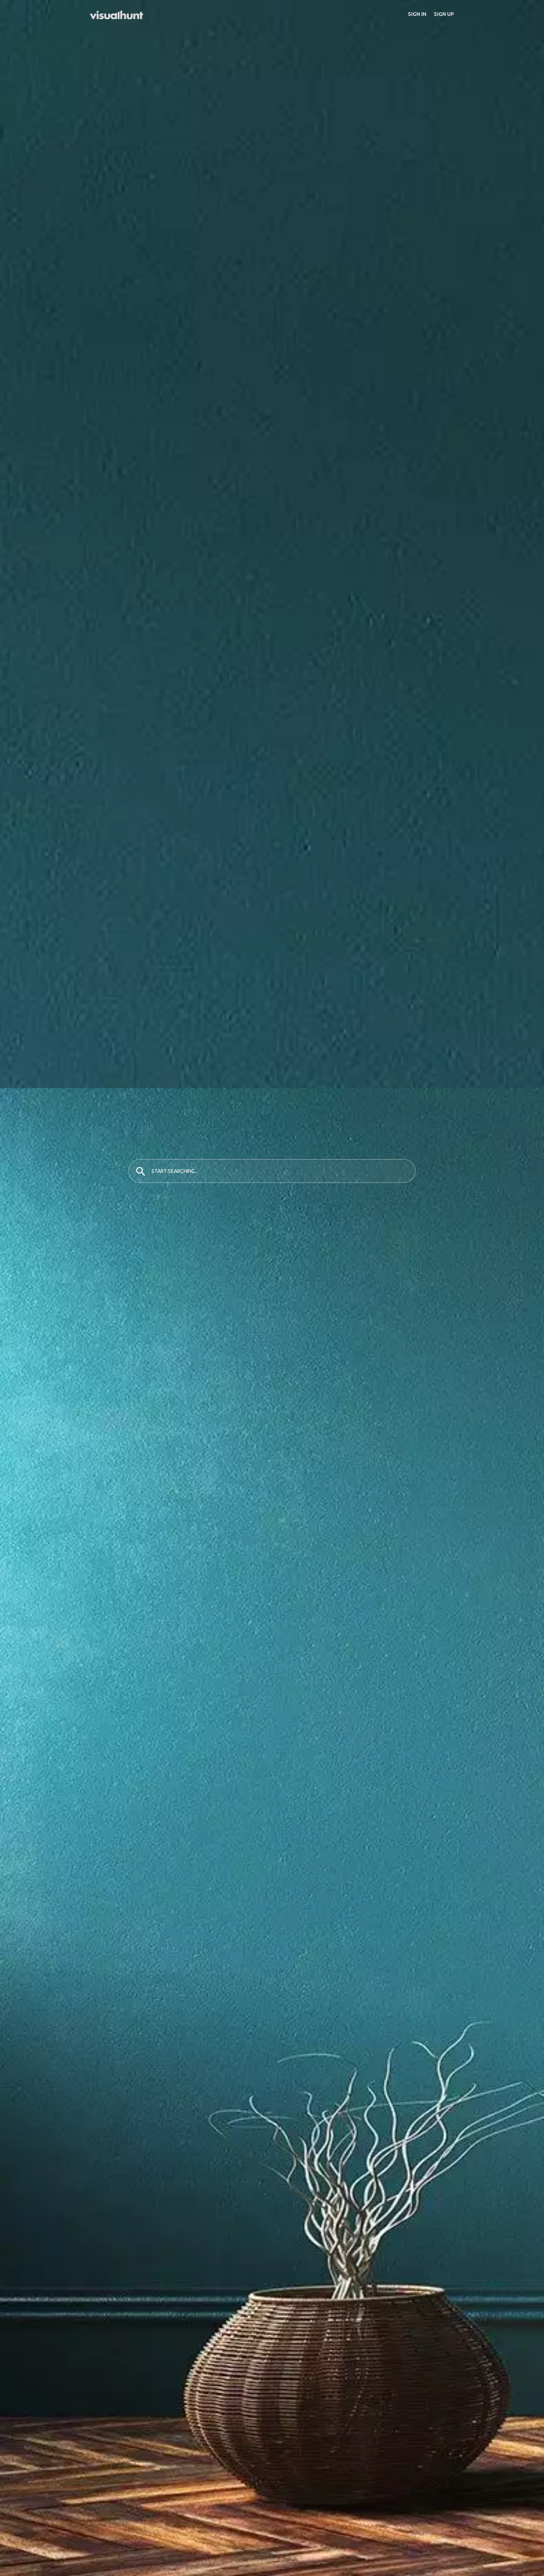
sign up (444, 14)
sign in (417, 14)
